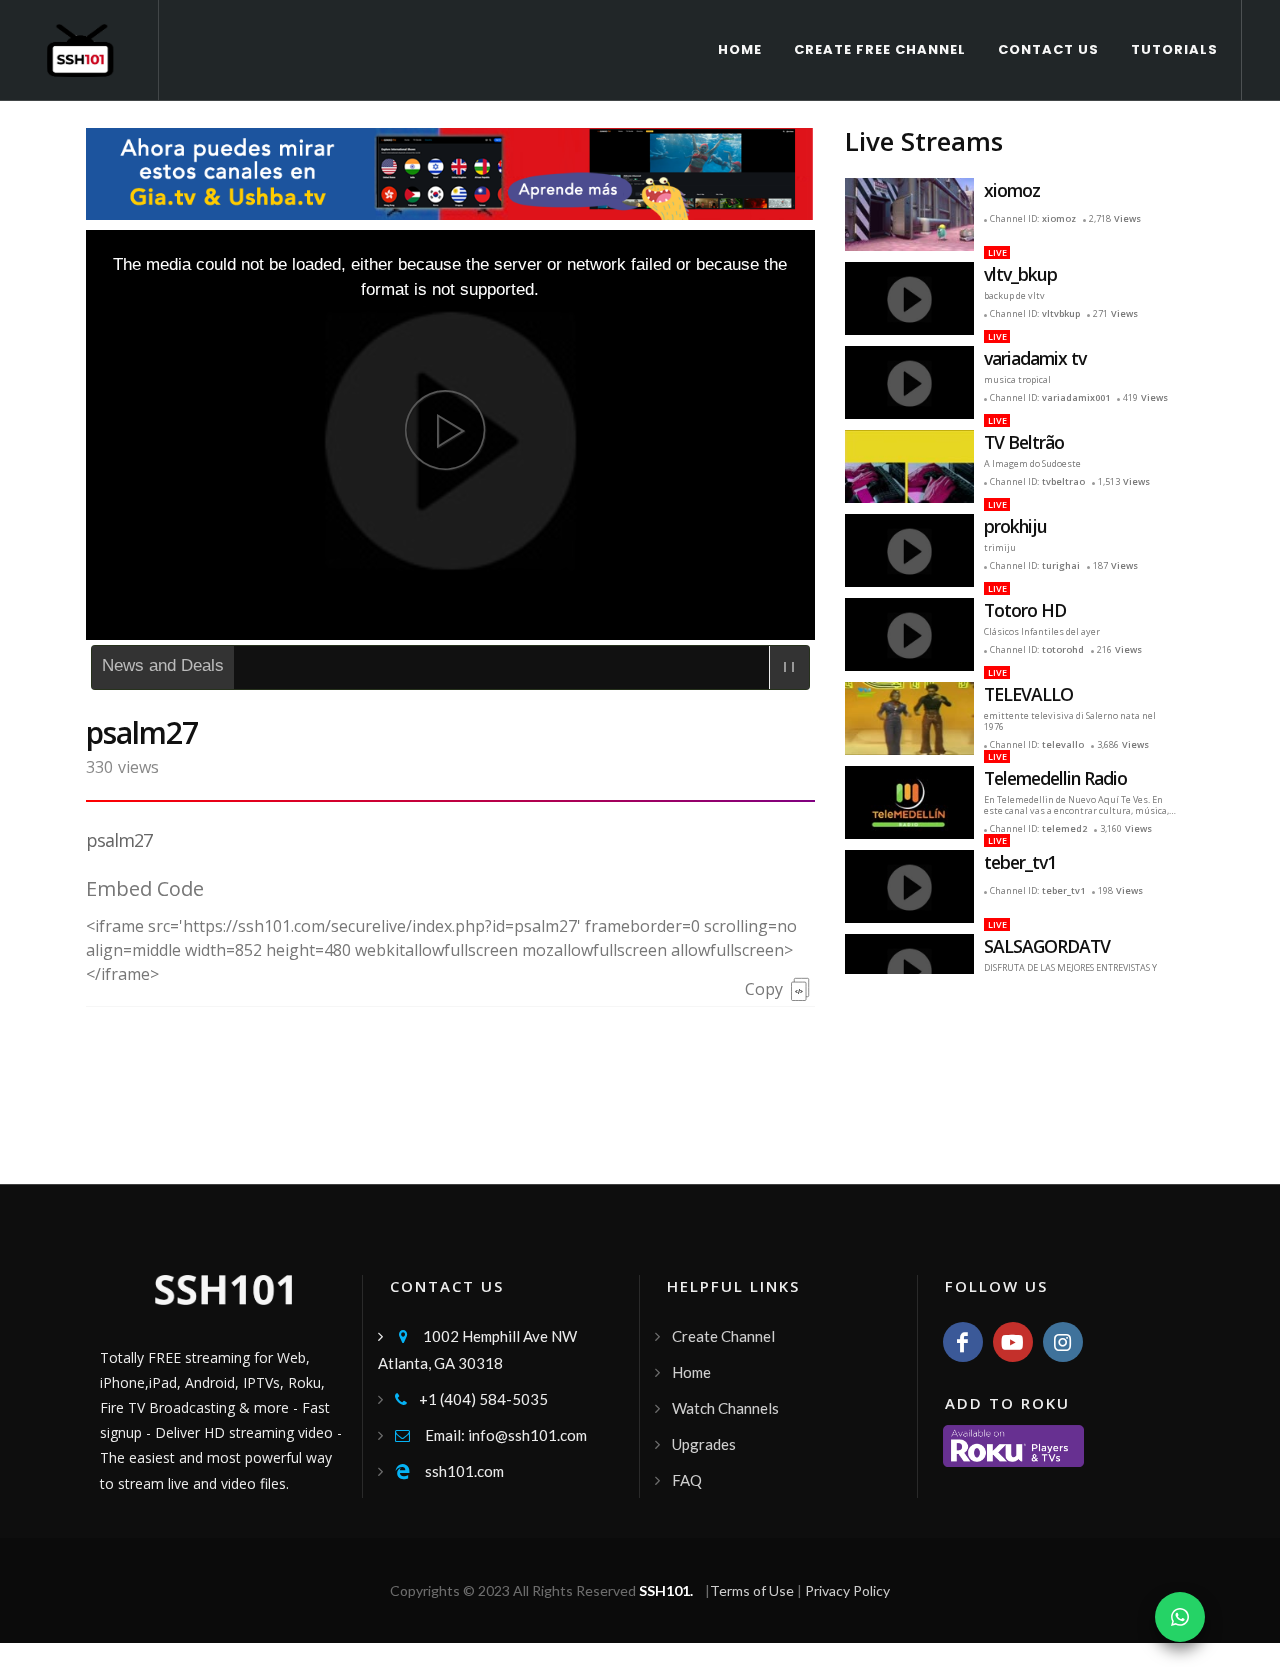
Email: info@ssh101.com (491, 1435)
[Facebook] (963, 1342)
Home (691, 1372)
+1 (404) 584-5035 (471, 1399)
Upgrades (704, 1444)
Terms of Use (752, 1590)
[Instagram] (1063, 1342)
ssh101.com (449, 1471)
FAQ (687, 1480)
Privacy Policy (847, 1590)
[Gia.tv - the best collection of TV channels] (450, 171)
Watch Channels (725, 1408)
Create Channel (723, 1336)
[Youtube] (1013, 1342)
